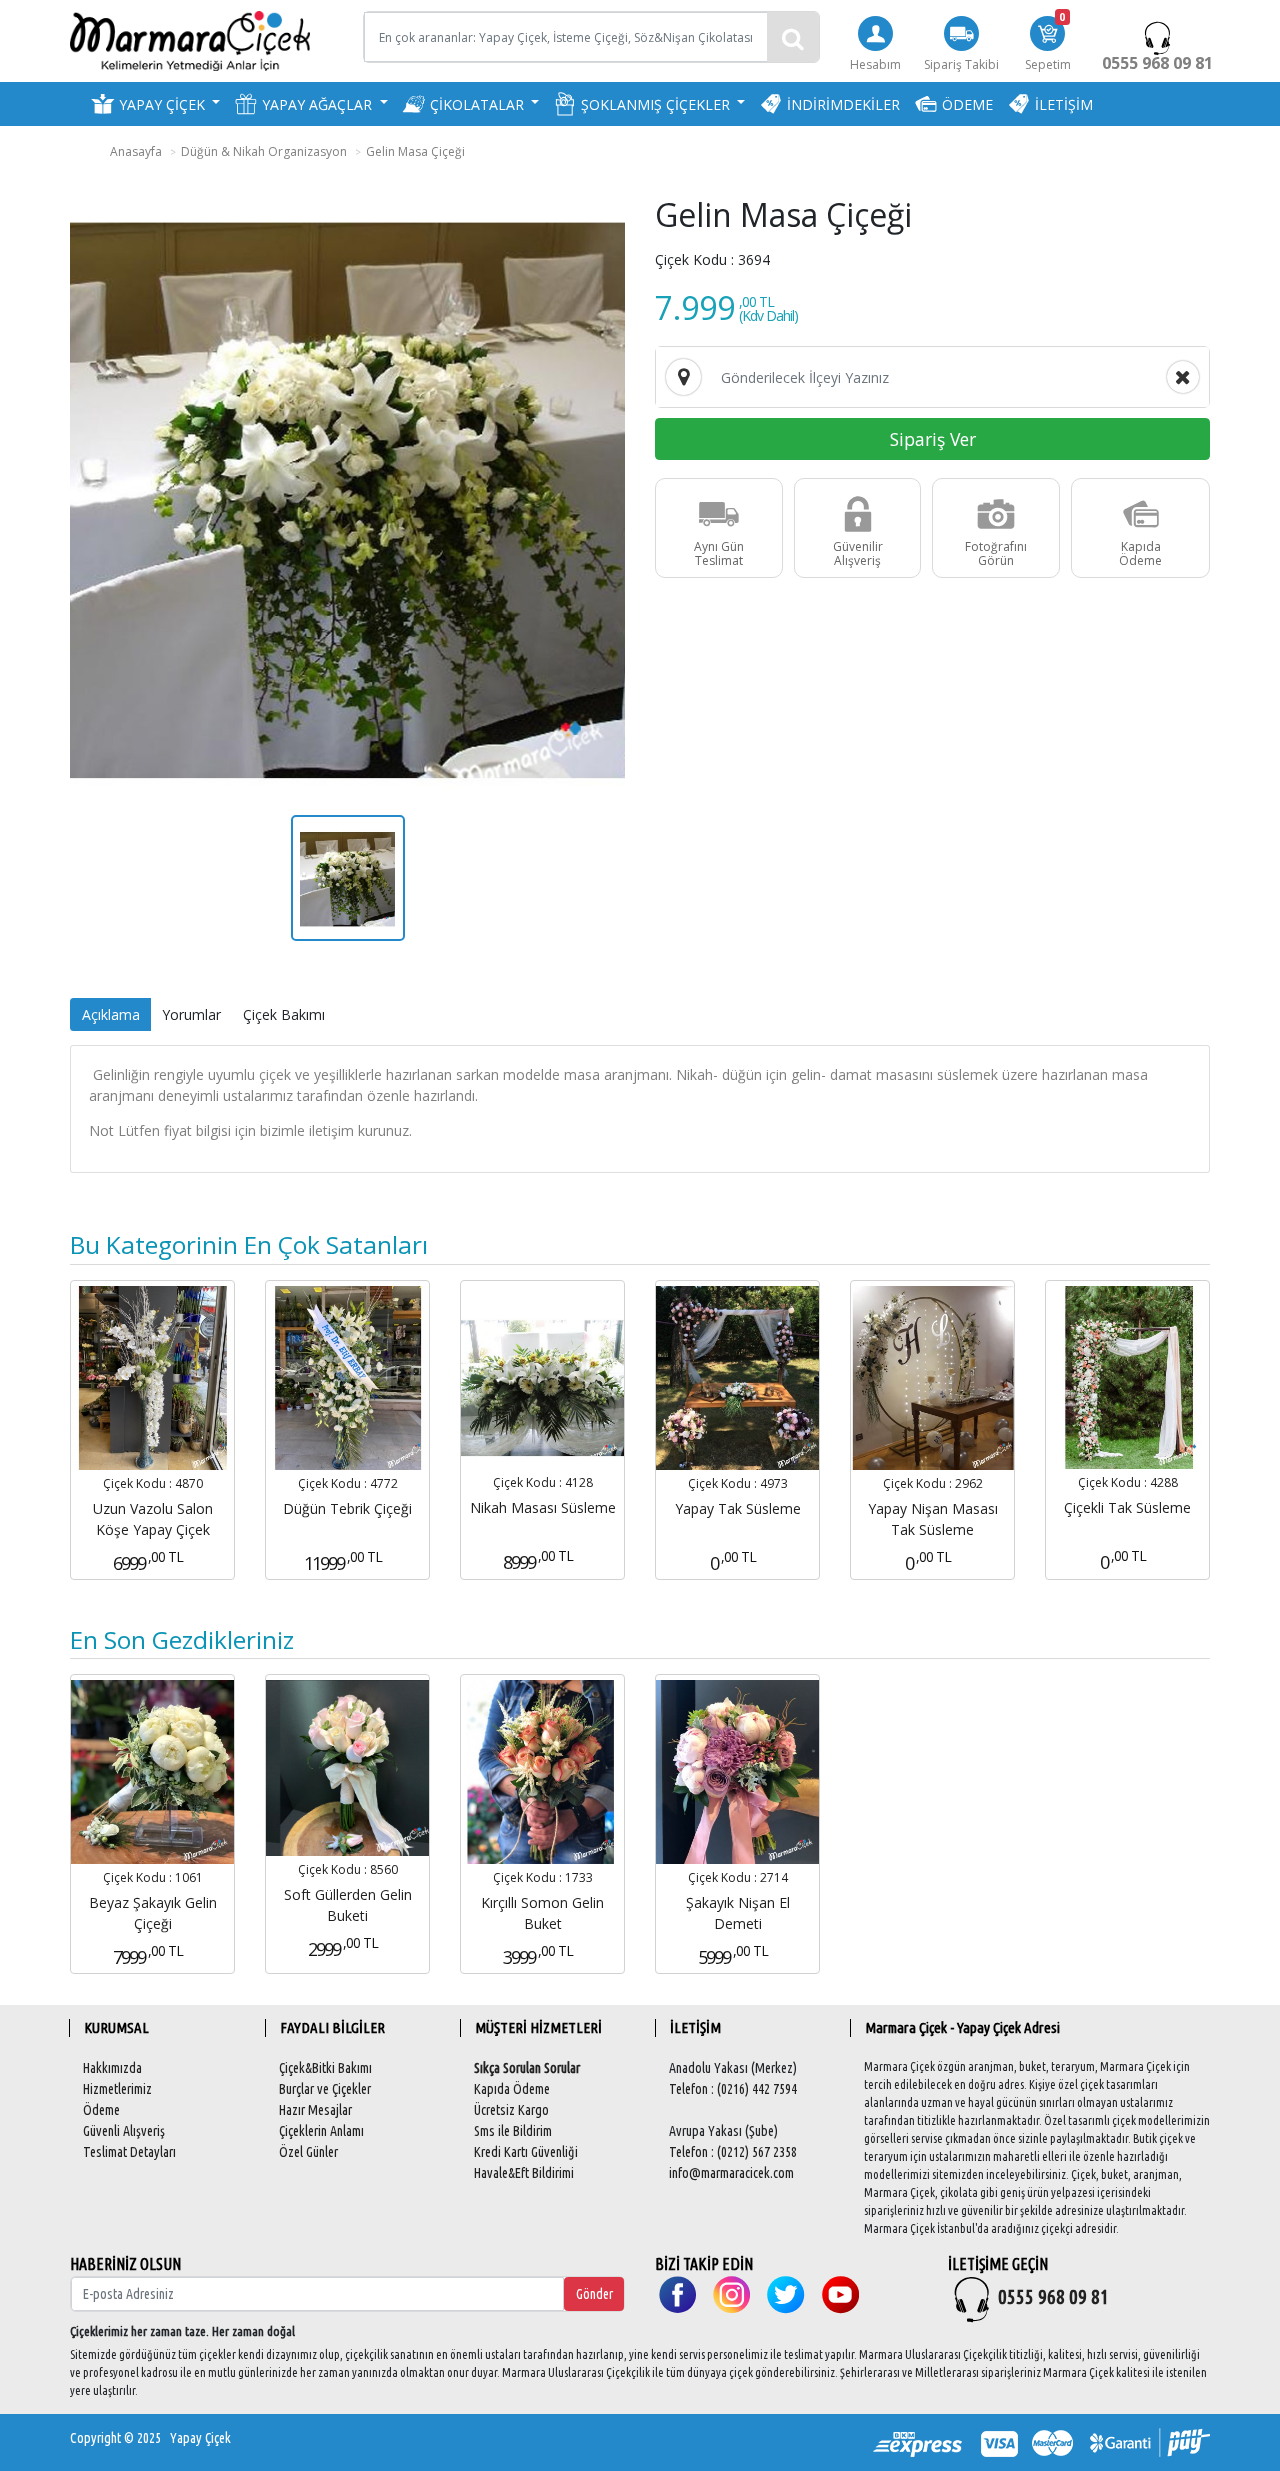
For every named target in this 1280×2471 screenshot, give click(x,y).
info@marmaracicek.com (731, 2173)
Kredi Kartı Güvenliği (526, 2152)
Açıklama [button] (111, 1014)
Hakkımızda (112, 2068)
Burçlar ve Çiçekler (325, 2089)
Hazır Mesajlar (315, 2110)
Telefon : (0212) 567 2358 (733, 2152)
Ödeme (101, 2110)
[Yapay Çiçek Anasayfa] (190, 39)
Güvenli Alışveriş (124, 2131)
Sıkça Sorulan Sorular (527, 2068)
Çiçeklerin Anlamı (321, 2131)
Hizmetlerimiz (117, 2089)
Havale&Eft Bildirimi (524, 2173)
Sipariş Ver (933, 439)
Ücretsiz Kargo (511, 2110)
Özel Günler (308, 2152)
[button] (155, 104)
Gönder (594, 2294)
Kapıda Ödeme (512, 2089)
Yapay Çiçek (200, 2438)
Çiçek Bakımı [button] (284, 1014)
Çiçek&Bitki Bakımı (325, 2068)
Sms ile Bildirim (513, 2131)
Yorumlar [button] (191, 1014)
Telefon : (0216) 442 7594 (733, 2089)
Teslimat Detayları (129, 2152)
